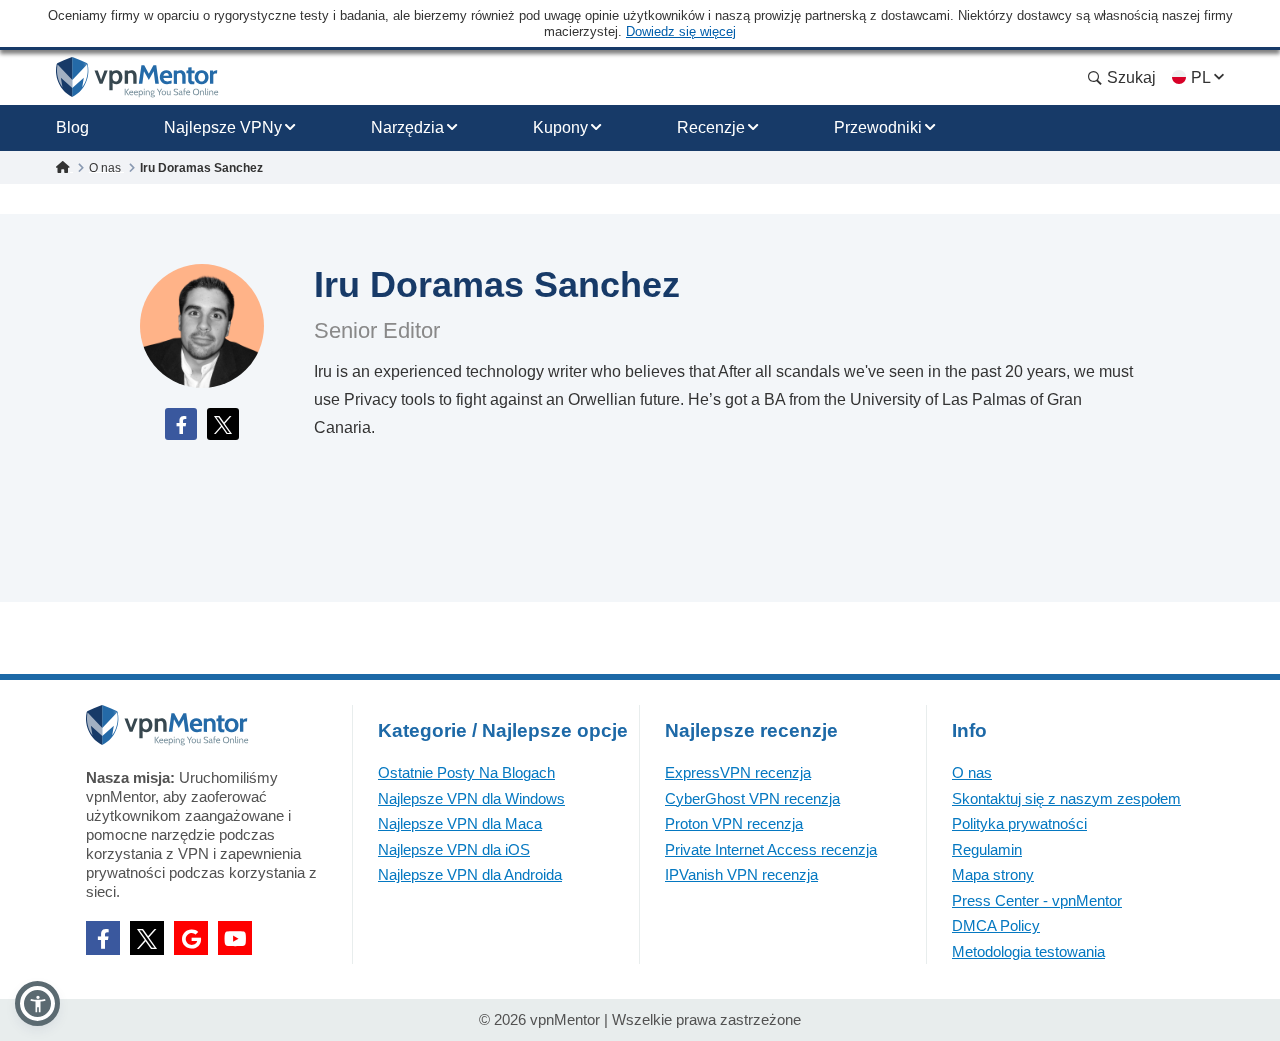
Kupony (560, 127)
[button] (37, 1003)
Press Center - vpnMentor (1037, 900)
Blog (72, 127)
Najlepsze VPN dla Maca (460, 823)
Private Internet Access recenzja (771, 849)
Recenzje (711, 127)
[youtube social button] (235, 938)
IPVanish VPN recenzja (741, 874)
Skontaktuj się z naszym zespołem (1066, 798)
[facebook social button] (103, 938)
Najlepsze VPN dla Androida (470, 874)
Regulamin (987, 849)
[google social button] (191, 938)
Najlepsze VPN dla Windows (471, 798)
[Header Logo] (137, 77)
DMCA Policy (996, 925)
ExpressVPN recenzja (738, 772)
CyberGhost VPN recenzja (752, 798)
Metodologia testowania (1028, 951)
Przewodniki (878, 127)
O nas (972, 772)
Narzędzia (407, 127)
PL (1200, 77)
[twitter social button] (147, 938)
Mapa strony (993, 874)
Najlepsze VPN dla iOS (454, 849)
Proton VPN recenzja (734, 823)
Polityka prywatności (1019, 823)
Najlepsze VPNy (223, 127)
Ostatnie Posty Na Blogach (466, 772)
